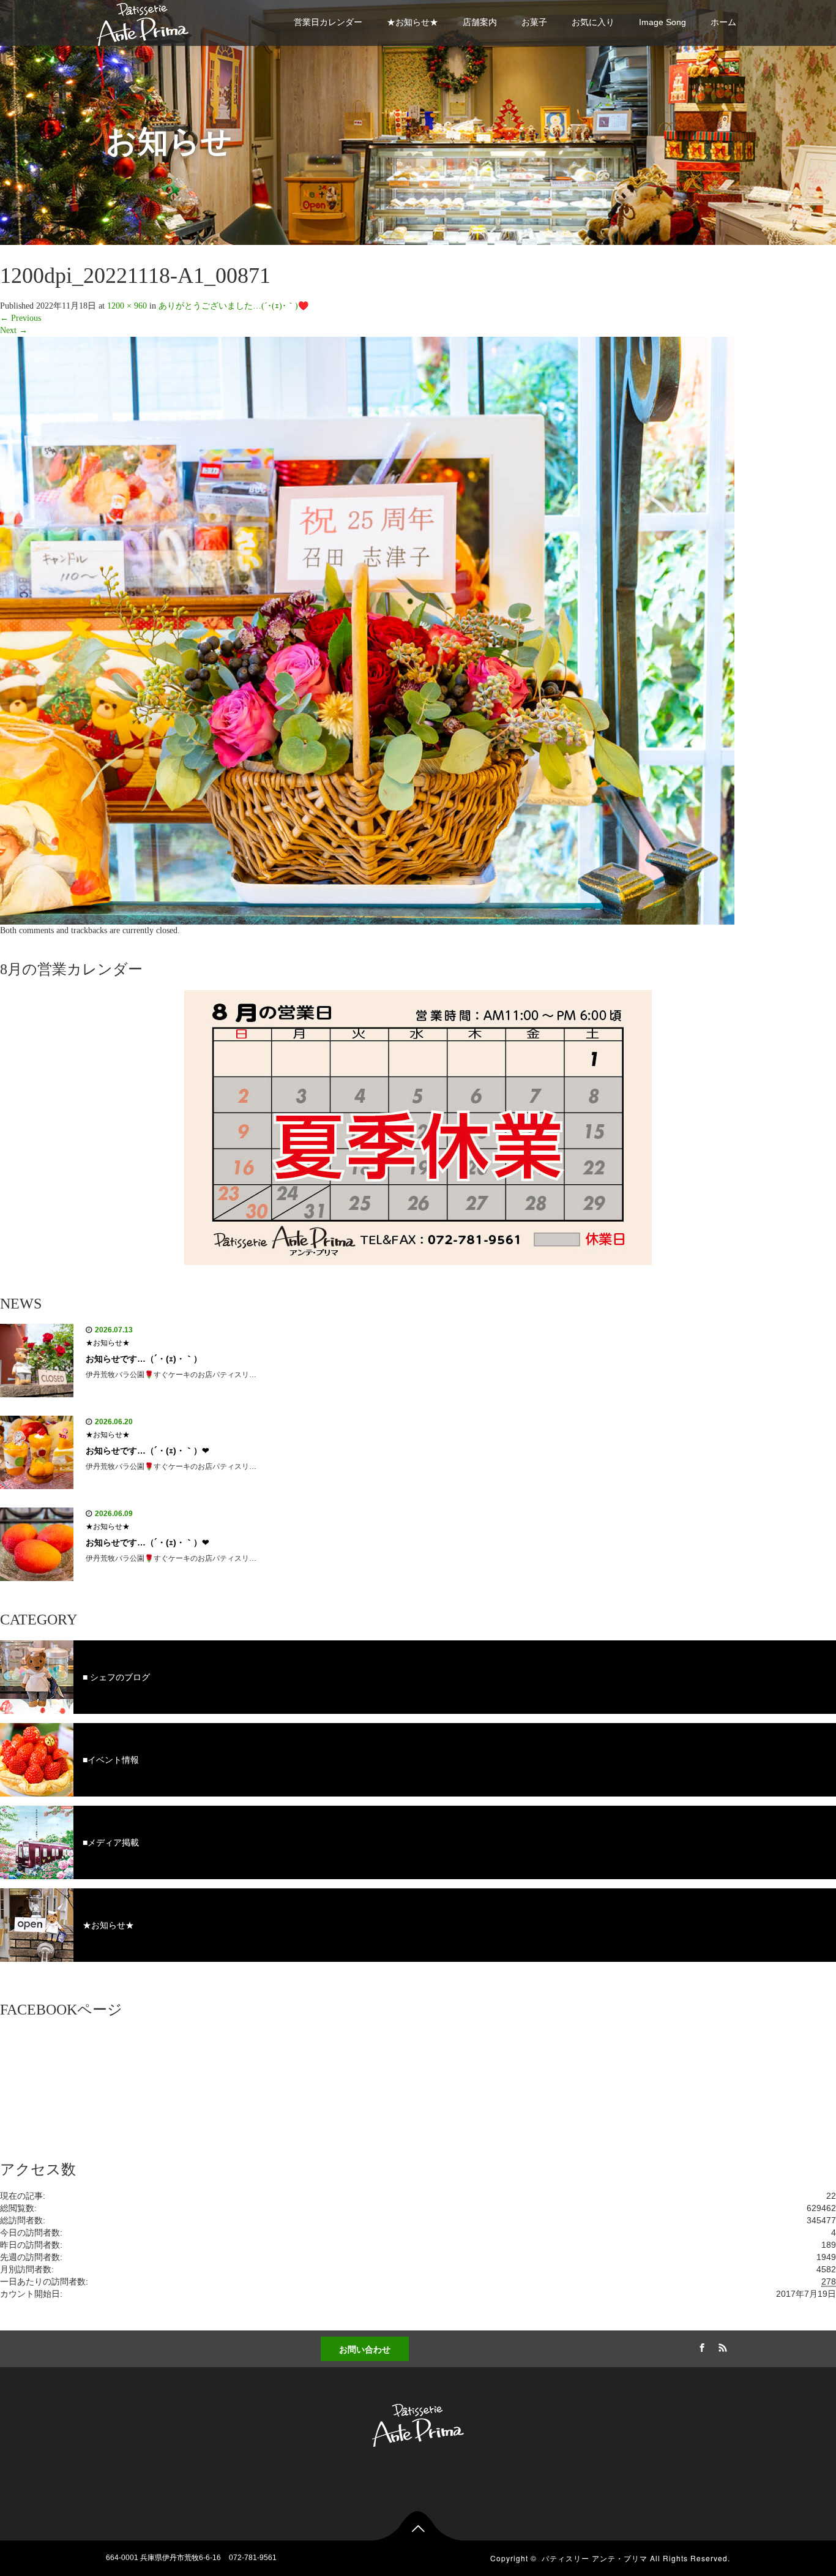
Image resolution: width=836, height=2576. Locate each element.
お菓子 (534, 22)
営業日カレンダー (328, 22)
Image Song (662, 22)
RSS (721, 2346)
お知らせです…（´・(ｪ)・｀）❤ (147, 1451)
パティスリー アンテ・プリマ (595, 2558)
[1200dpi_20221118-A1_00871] (367, 630)
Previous (21, 318)
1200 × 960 (127, 306)
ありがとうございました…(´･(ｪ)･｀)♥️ (233, 306)
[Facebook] (700, 2346)
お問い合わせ (365, 2349)
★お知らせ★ (412, 22)
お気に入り (593, 22)
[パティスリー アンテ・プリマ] (143, 22)
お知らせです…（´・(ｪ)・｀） (144, 1359)
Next (14, 330)
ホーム (723, 22)
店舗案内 (480, 22)
